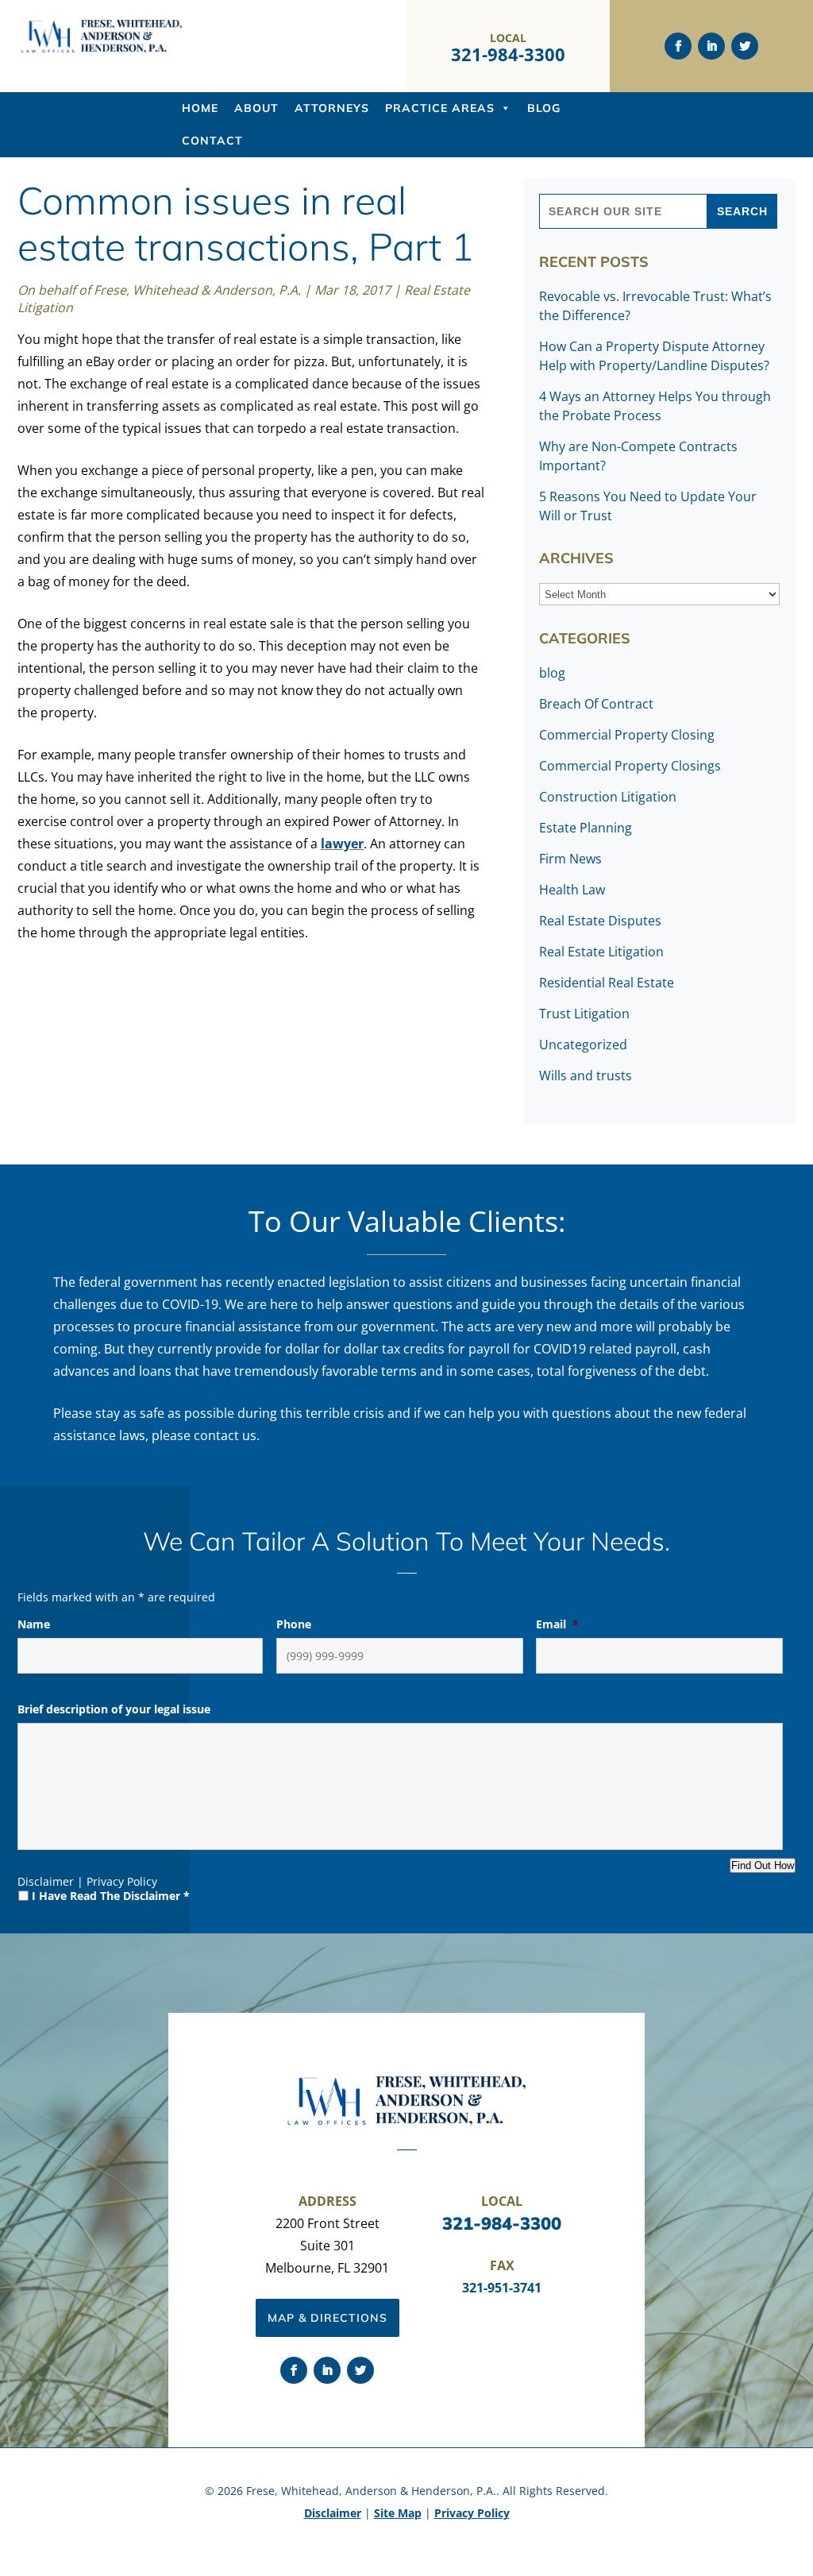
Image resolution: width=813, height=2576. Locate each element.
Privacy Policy (122, 1881)
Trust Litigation (584, 1014)
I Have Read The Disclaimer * (111, 1896)
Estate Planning (586, 828)
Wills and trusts (586, 1076)
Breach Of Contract (596, 704)
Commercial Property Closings (630, 766)
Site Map (398, 2513)
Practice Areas (440, 108)
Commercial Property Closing (627, 735)
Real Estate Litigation (601, 952)
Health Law (572, 890)
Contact (212, 141)
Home (200, 108)
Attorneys (332, 108)
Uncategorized (583, 1045)
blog (552, 673)
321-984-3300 (508, 54)
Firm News (570, 859)
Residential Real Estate (607, 983)
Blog (544, 108)
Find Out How (763, 1865)
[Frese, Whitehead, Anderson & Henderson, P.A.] (102, 49)
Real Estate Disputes (600, 921)
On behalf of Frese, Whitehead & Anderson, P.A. (159, 290)
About (256, 108)
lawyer (342, 844)
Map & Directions (328, 2318)
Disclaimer (46, 1881)
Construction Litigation (608, 797)
